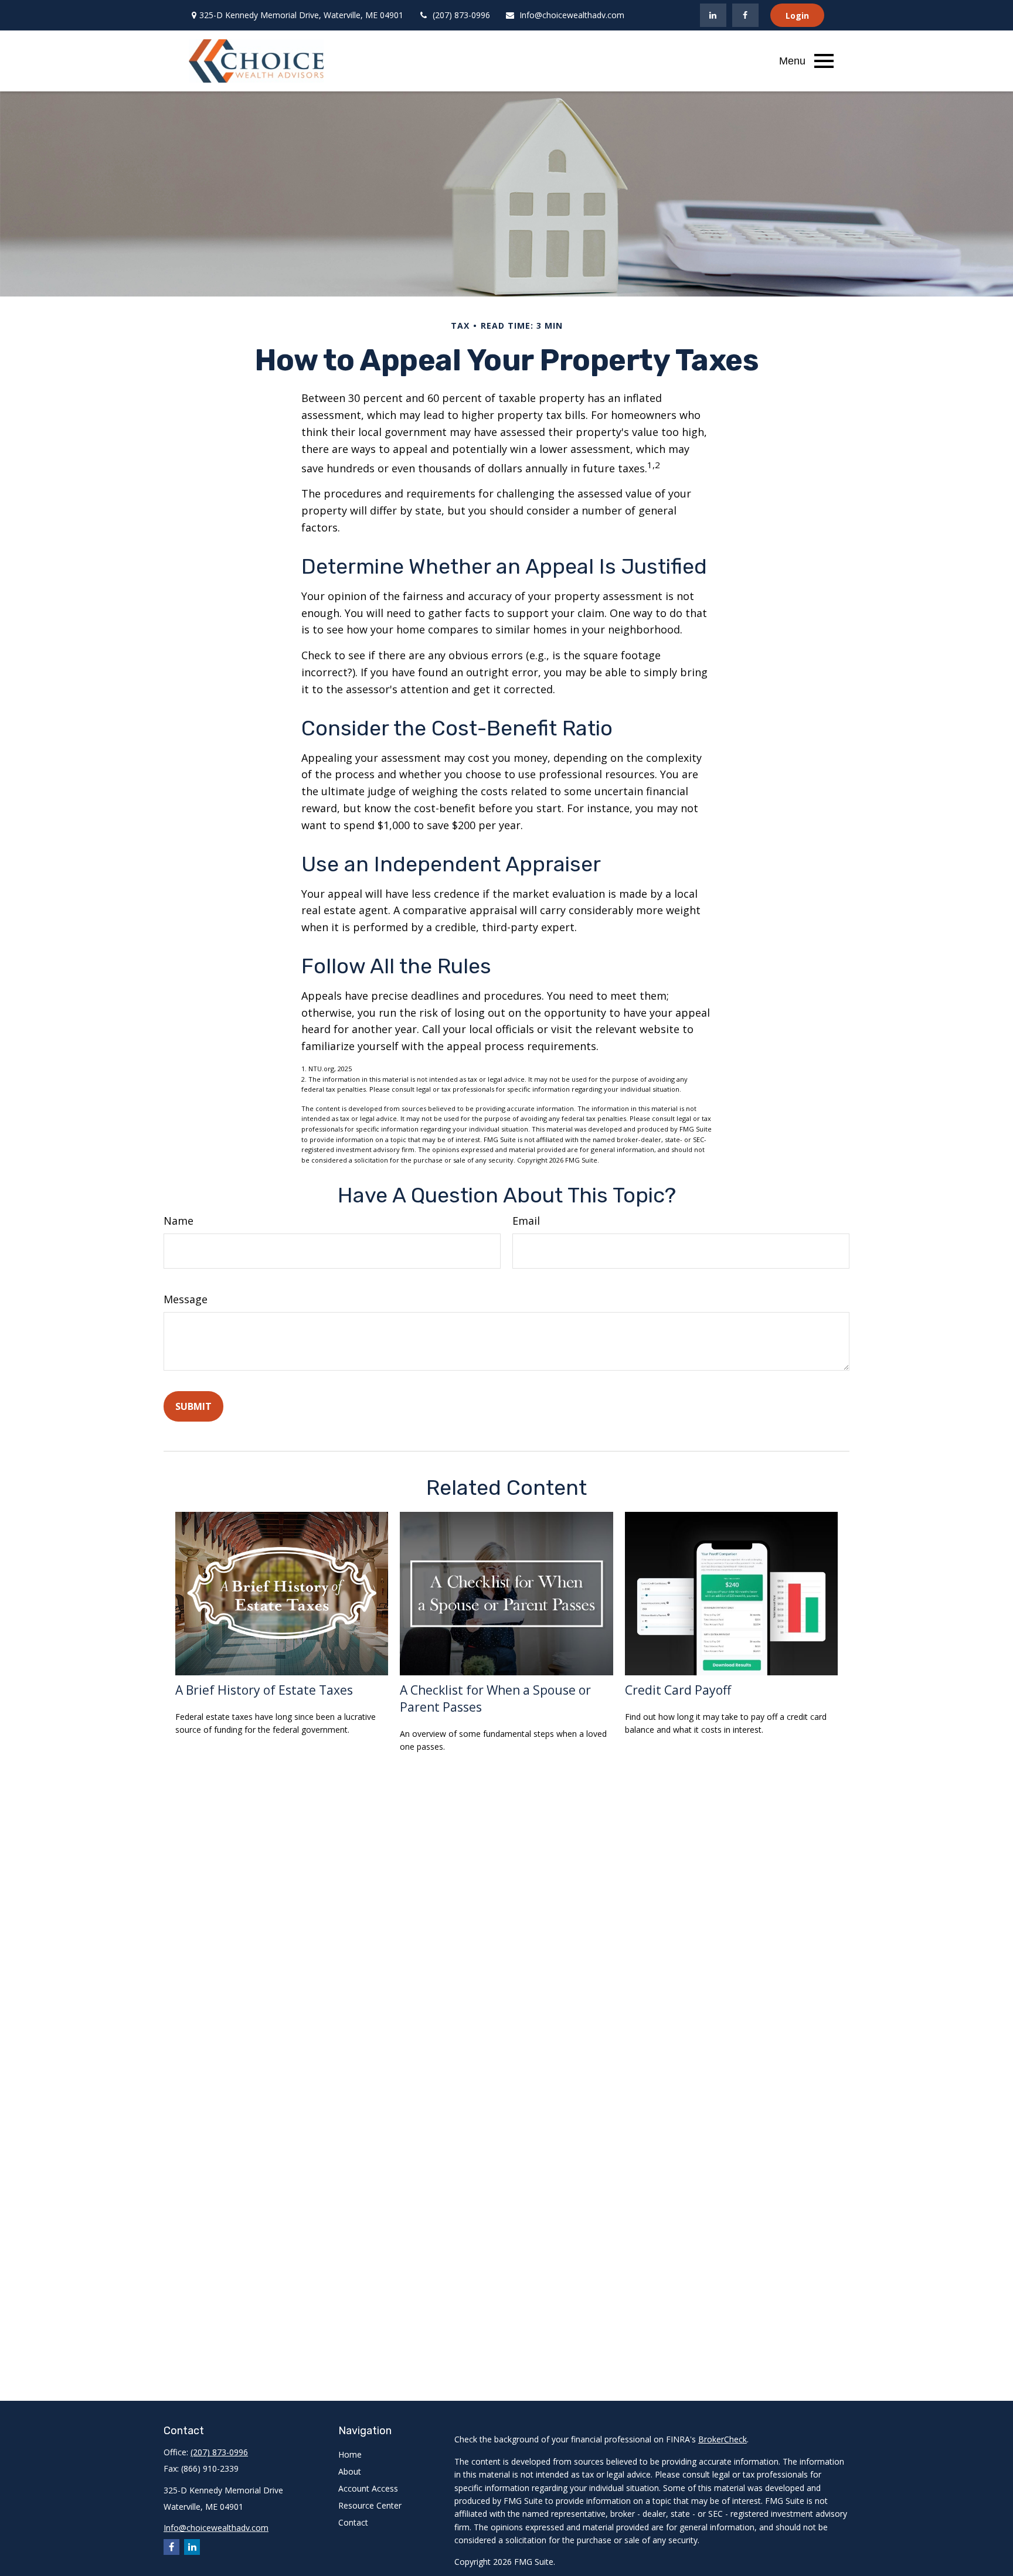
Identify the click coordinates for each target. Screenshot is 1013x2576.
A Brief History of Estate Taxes (264, 1690)
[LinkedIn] (713, 15)
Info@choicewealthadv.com (572, 15)
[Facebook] (745, 15)
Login (797, 16)
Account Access (368, 2488)
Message (186, 1299)
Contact (353, 2522)
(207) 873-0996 (461, 15)
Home (350, 2454)
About (350, 2471)
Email (526, 1221)
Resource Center (370, 2505)
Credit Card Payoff (678, 1690)
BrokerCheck (723, 2439)
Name (179, 1221)
